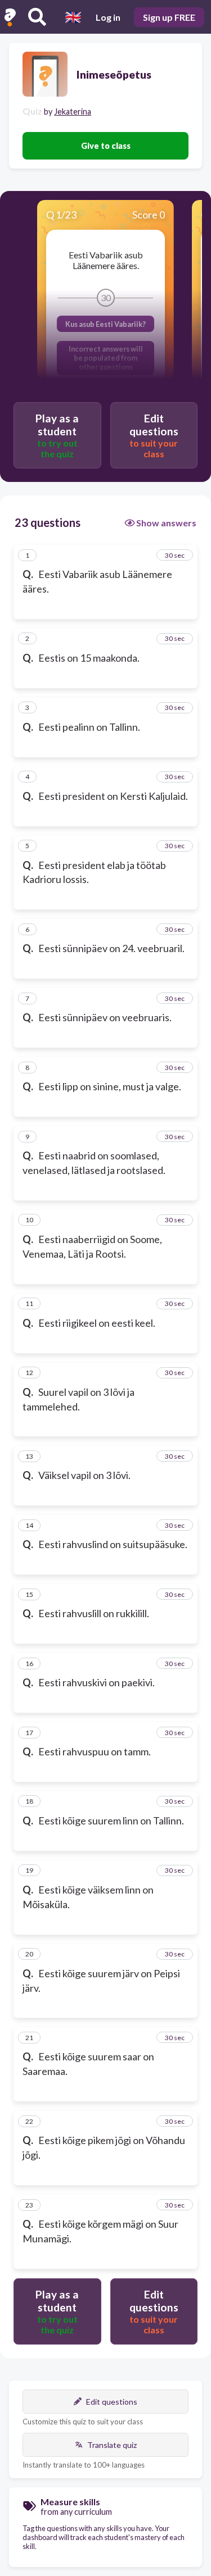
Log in (108, 17)
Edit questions (112, 2402)
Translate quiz (112, 2445)
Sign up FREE (169, 17)
